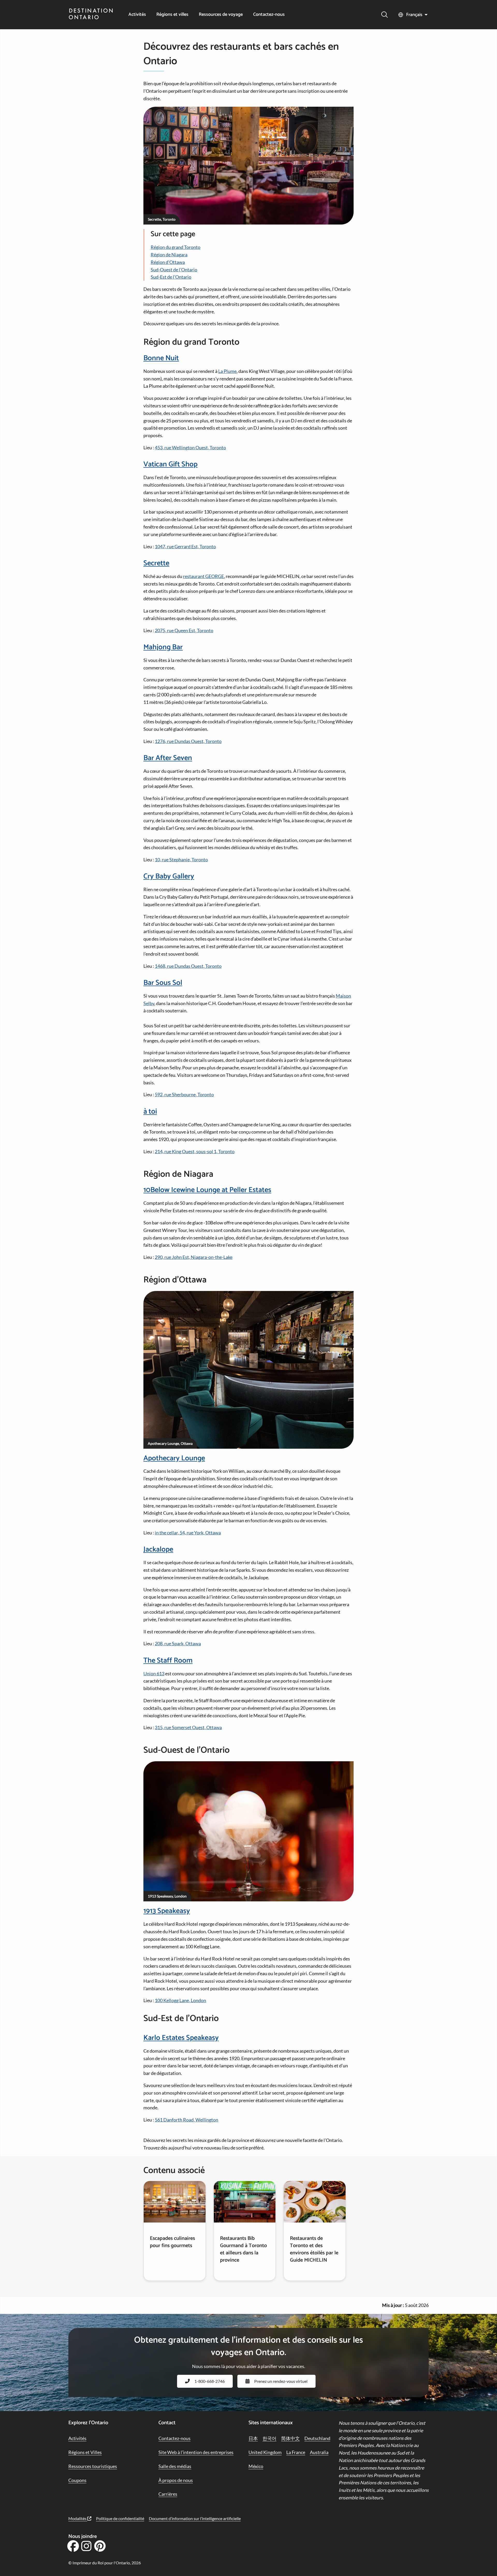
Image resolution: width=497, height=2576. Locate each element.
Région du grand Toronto (176, 247)
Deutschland (317, 2438)
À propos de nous (176, 2480)
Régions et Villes (85, 2452)
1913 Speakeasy (167, 1911)
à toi (150, 1112)
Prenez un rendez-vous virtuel (281, 2381)
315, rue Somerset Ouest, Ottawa (188, 1727)
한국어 (269, 2438)
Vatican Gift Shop (170, 464)
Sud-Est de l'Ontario (171, 277)
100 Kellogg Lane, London (180, 2000)
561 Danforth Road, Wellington (187, 2120)
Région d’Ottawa (168, 262)
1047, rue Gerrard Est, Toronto (185, 546)
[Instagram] (86, 2548)
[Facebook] (73, 2548)
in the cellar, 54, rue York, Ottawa (188, 1533)
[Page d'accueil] (91, 15)
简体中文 (290, 2438)
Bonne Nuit (161, 358)
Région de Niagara (169, 255)
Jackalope (158, 1549)
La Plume (227, 371)
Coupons (77, 2480)
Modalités (78, 2518)
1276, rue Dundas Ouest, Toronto (188, 741)
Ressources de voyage (221, 15)
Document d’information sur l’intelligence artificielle (195, 2518)
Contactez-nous (269, 15)
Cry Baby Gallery (169, 876)
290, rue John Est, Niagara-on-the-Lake (194, 1257)
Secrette (156, 563)
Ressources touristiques (93, 2466)
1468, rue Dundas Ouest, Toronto (188, 966)
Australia (319, 2452)
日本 (253, 2438)
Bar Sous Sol (163, 983)
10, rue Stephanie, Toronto (181, 860)
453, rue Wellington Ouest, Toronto (190, 448)
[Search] (385, 15)
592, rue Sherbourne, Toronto (184, 1094)
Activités (137, 15)
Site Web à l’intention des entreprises (196, 2452)
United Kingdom (265, 2452)
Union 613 (154, 1673)
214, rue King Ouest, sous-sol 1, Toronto (195, 1151)
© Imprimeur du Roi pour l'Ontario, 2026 (105, 2563)
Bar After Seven (168, 758)
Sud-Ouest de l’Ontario (174, 270)
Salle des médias (175, 2466)
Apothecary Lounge (174, 1458)
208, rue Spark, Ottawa (178, 1643)
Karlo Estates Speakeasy (181, 2038)
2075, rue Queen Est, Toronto (184, 630)
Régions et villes (172, 15)
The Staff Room (168, 1661)
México (256, 2466)
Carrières (168, 2494)
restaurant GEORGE (203, 576)
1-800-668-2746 (210, 2381)
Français (414, 15)
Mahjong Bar (163, 647)
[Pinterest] (100, 2548)
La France (296, 2452)
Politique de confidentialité (120, 2518)
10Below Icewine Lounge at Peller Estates (207, 1190)
